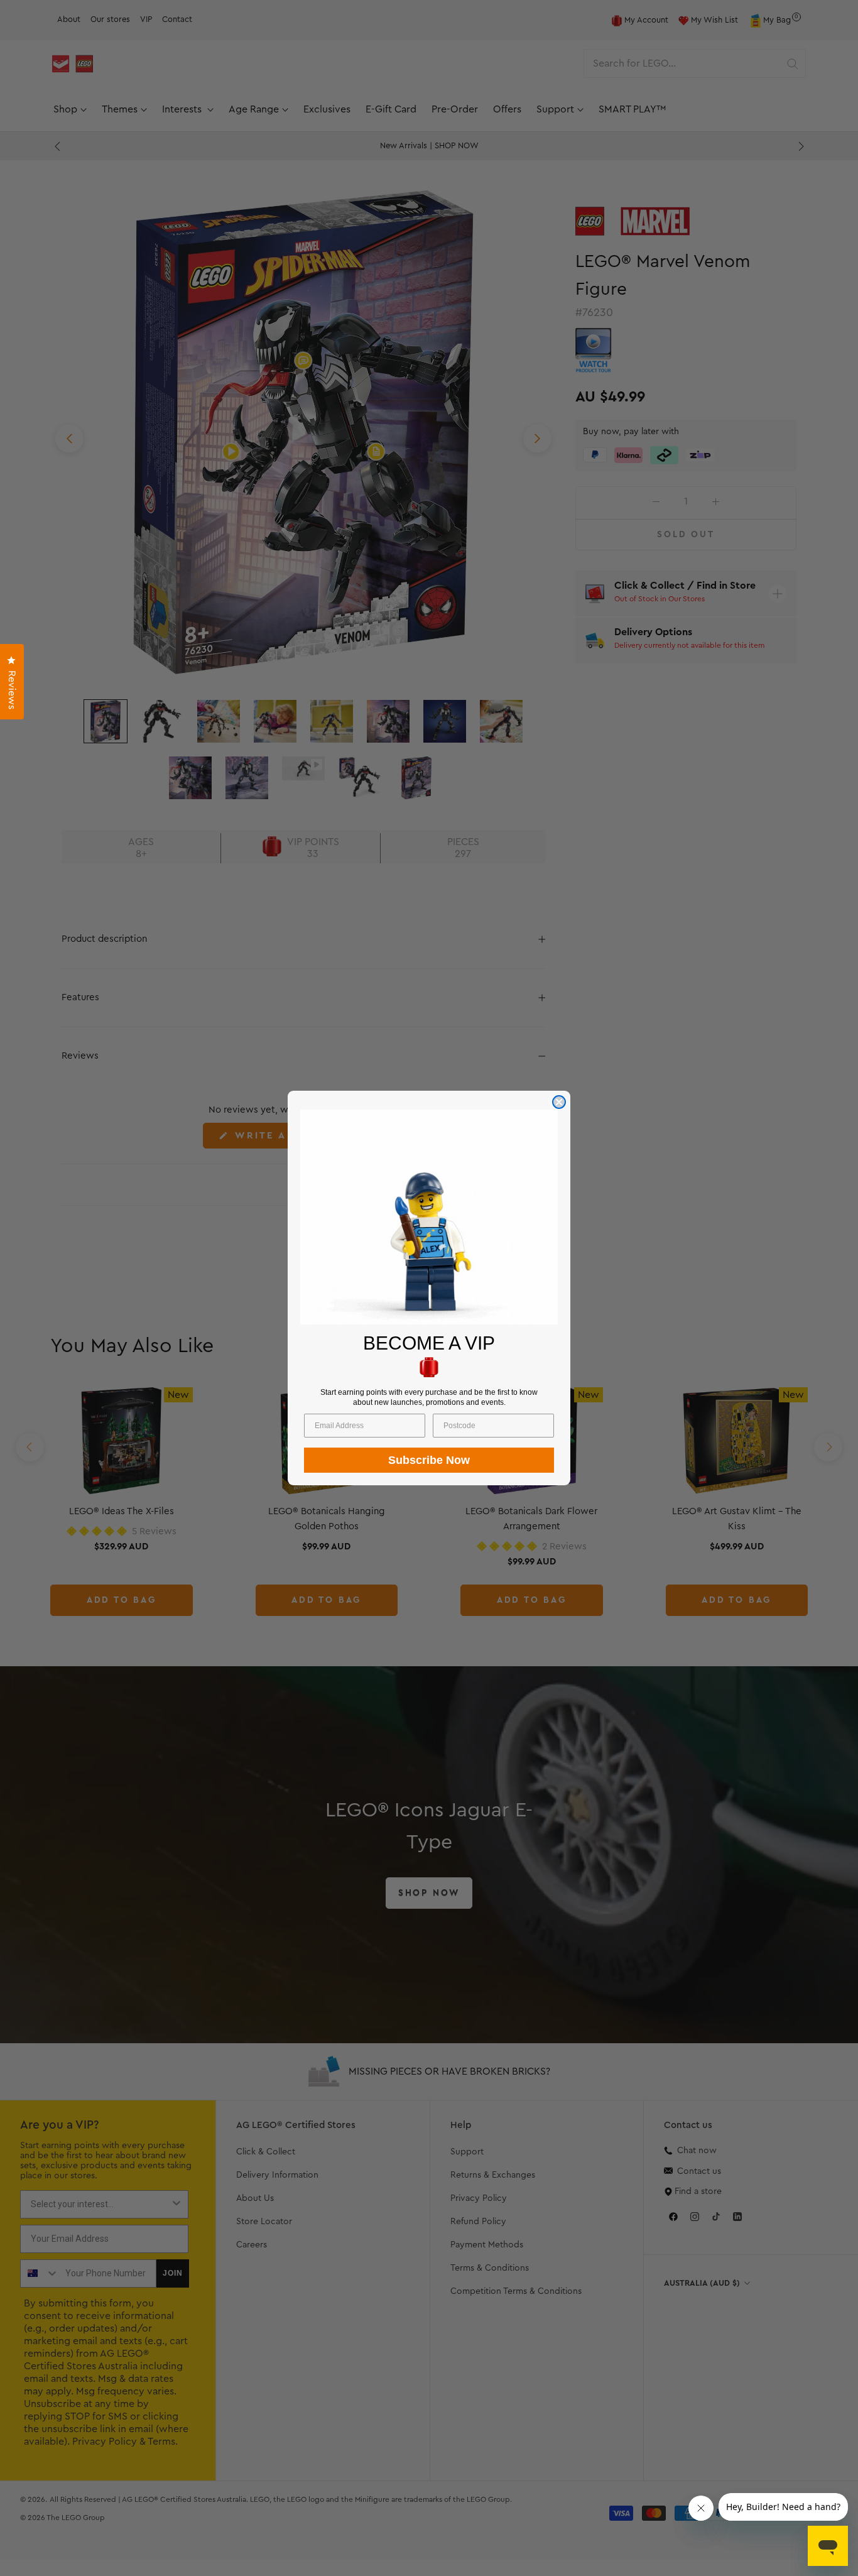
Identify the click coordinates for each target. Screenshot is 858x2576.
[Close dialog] (559, 1102)
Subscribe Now (429, 1460)
